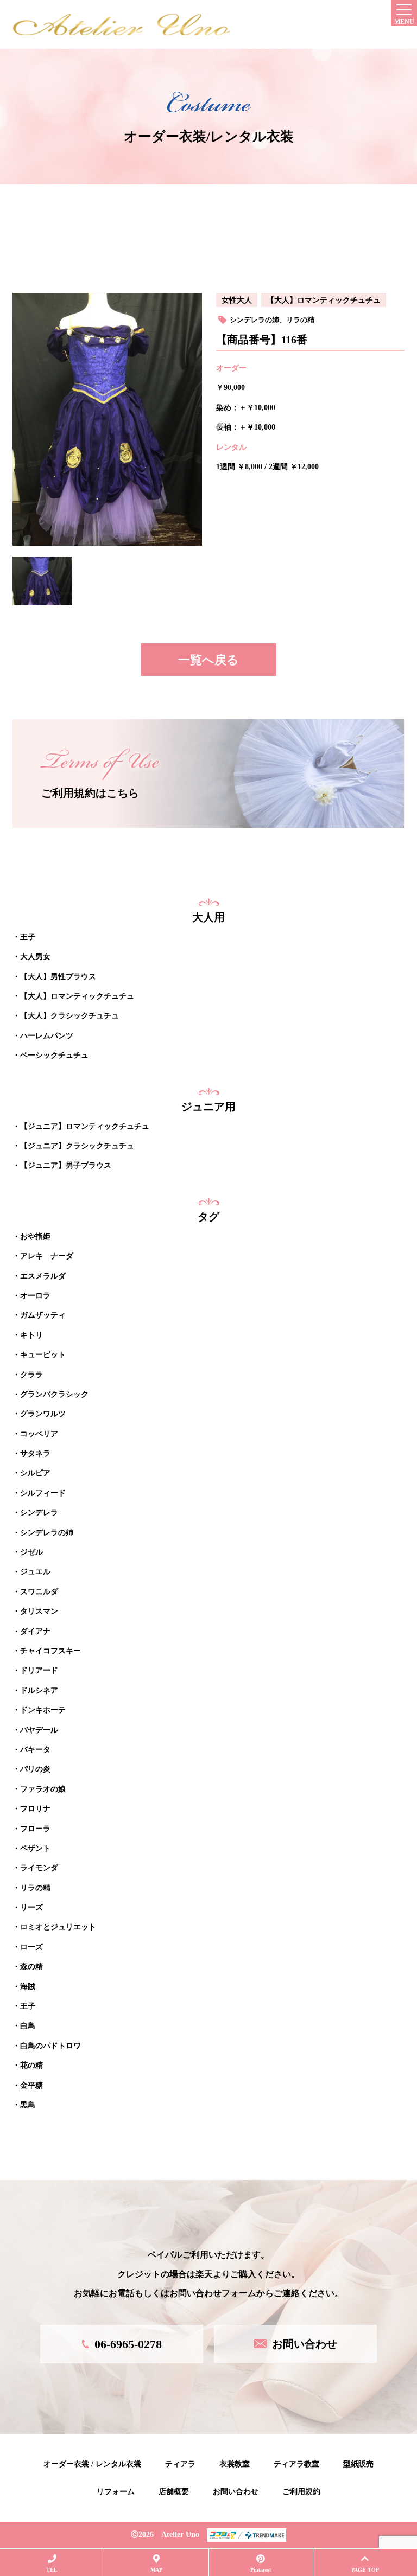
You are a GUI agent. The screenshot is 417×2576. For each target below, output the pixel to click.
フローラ (35, 1829)
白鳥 (28, 2026)
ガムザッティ (43, 1315)
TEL (52, 2570)
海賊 (28, 1987)
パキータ (35, 1750)
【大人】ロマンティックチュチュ (324, 300)
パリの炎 (35, 1769)
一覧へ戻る (208, 660)
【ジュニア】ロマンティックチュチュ (85, 1126)
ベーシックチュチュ (54, 1055)
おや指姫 (35, 1236)
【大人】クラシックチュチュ (69, 1016)
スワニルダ (39, 1592)
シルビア (35, 1473)
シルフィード (43, 1493)
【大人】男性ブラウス (58, 977)
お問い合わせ (236, 2492)
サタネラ (35, 1453)
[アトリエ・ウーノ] (121, 24)
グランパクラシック (54, 1394)
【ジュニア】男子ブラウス (66, 1165)
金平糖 (31, 2085)
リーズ (31, 1907)
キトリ (31, 1335)
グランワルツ (43, 1414)
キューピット (43, 1355)
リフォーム (116, 2492)
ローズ (31, 1947)
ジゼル (31, 1552)
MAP (156, 2570)
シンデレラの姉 (254, 320)
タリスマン (39, 1611)
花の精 (31, 2065)
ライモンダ (39, 1868)
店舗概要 (174, 2492)
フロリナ (35, 1809)
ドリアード (39, 1670)
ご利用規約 (301, 2492)
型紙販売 (358, 2464)
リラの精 (300, 320)
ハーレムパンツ (47, 1036)
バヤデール (39, 1730)
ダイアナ (35, 1631)
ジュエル (35, 1572)
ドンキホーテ (43, 1710)
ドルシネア (39, 1690)
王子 (28, 937)
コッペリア (39, 1434)
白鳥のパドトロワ (50, 2046)
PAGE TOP (365, 2570)
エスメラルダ (43, 1276)
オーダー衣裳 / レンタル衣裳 (92, 2464)
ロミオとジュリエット (58, 1927)
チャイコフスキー (50, 1651)
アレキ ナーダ (47, 1256)
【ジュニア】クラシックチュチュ (77, 1146)
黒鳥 (28, 2105)
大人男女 (35, 957)
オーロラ (35, 1296)
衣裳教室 (235, 2464)
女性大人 (237, 300)
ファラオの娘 (43, 1789)
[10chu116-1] (42, 581)
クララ (31, 1375)
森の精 (31, 1967)
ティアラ (180, 2464)
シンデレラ (39, 1513)
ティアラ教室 (296, 2464)
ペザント (35, 1848)
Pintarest (261, 2570)
